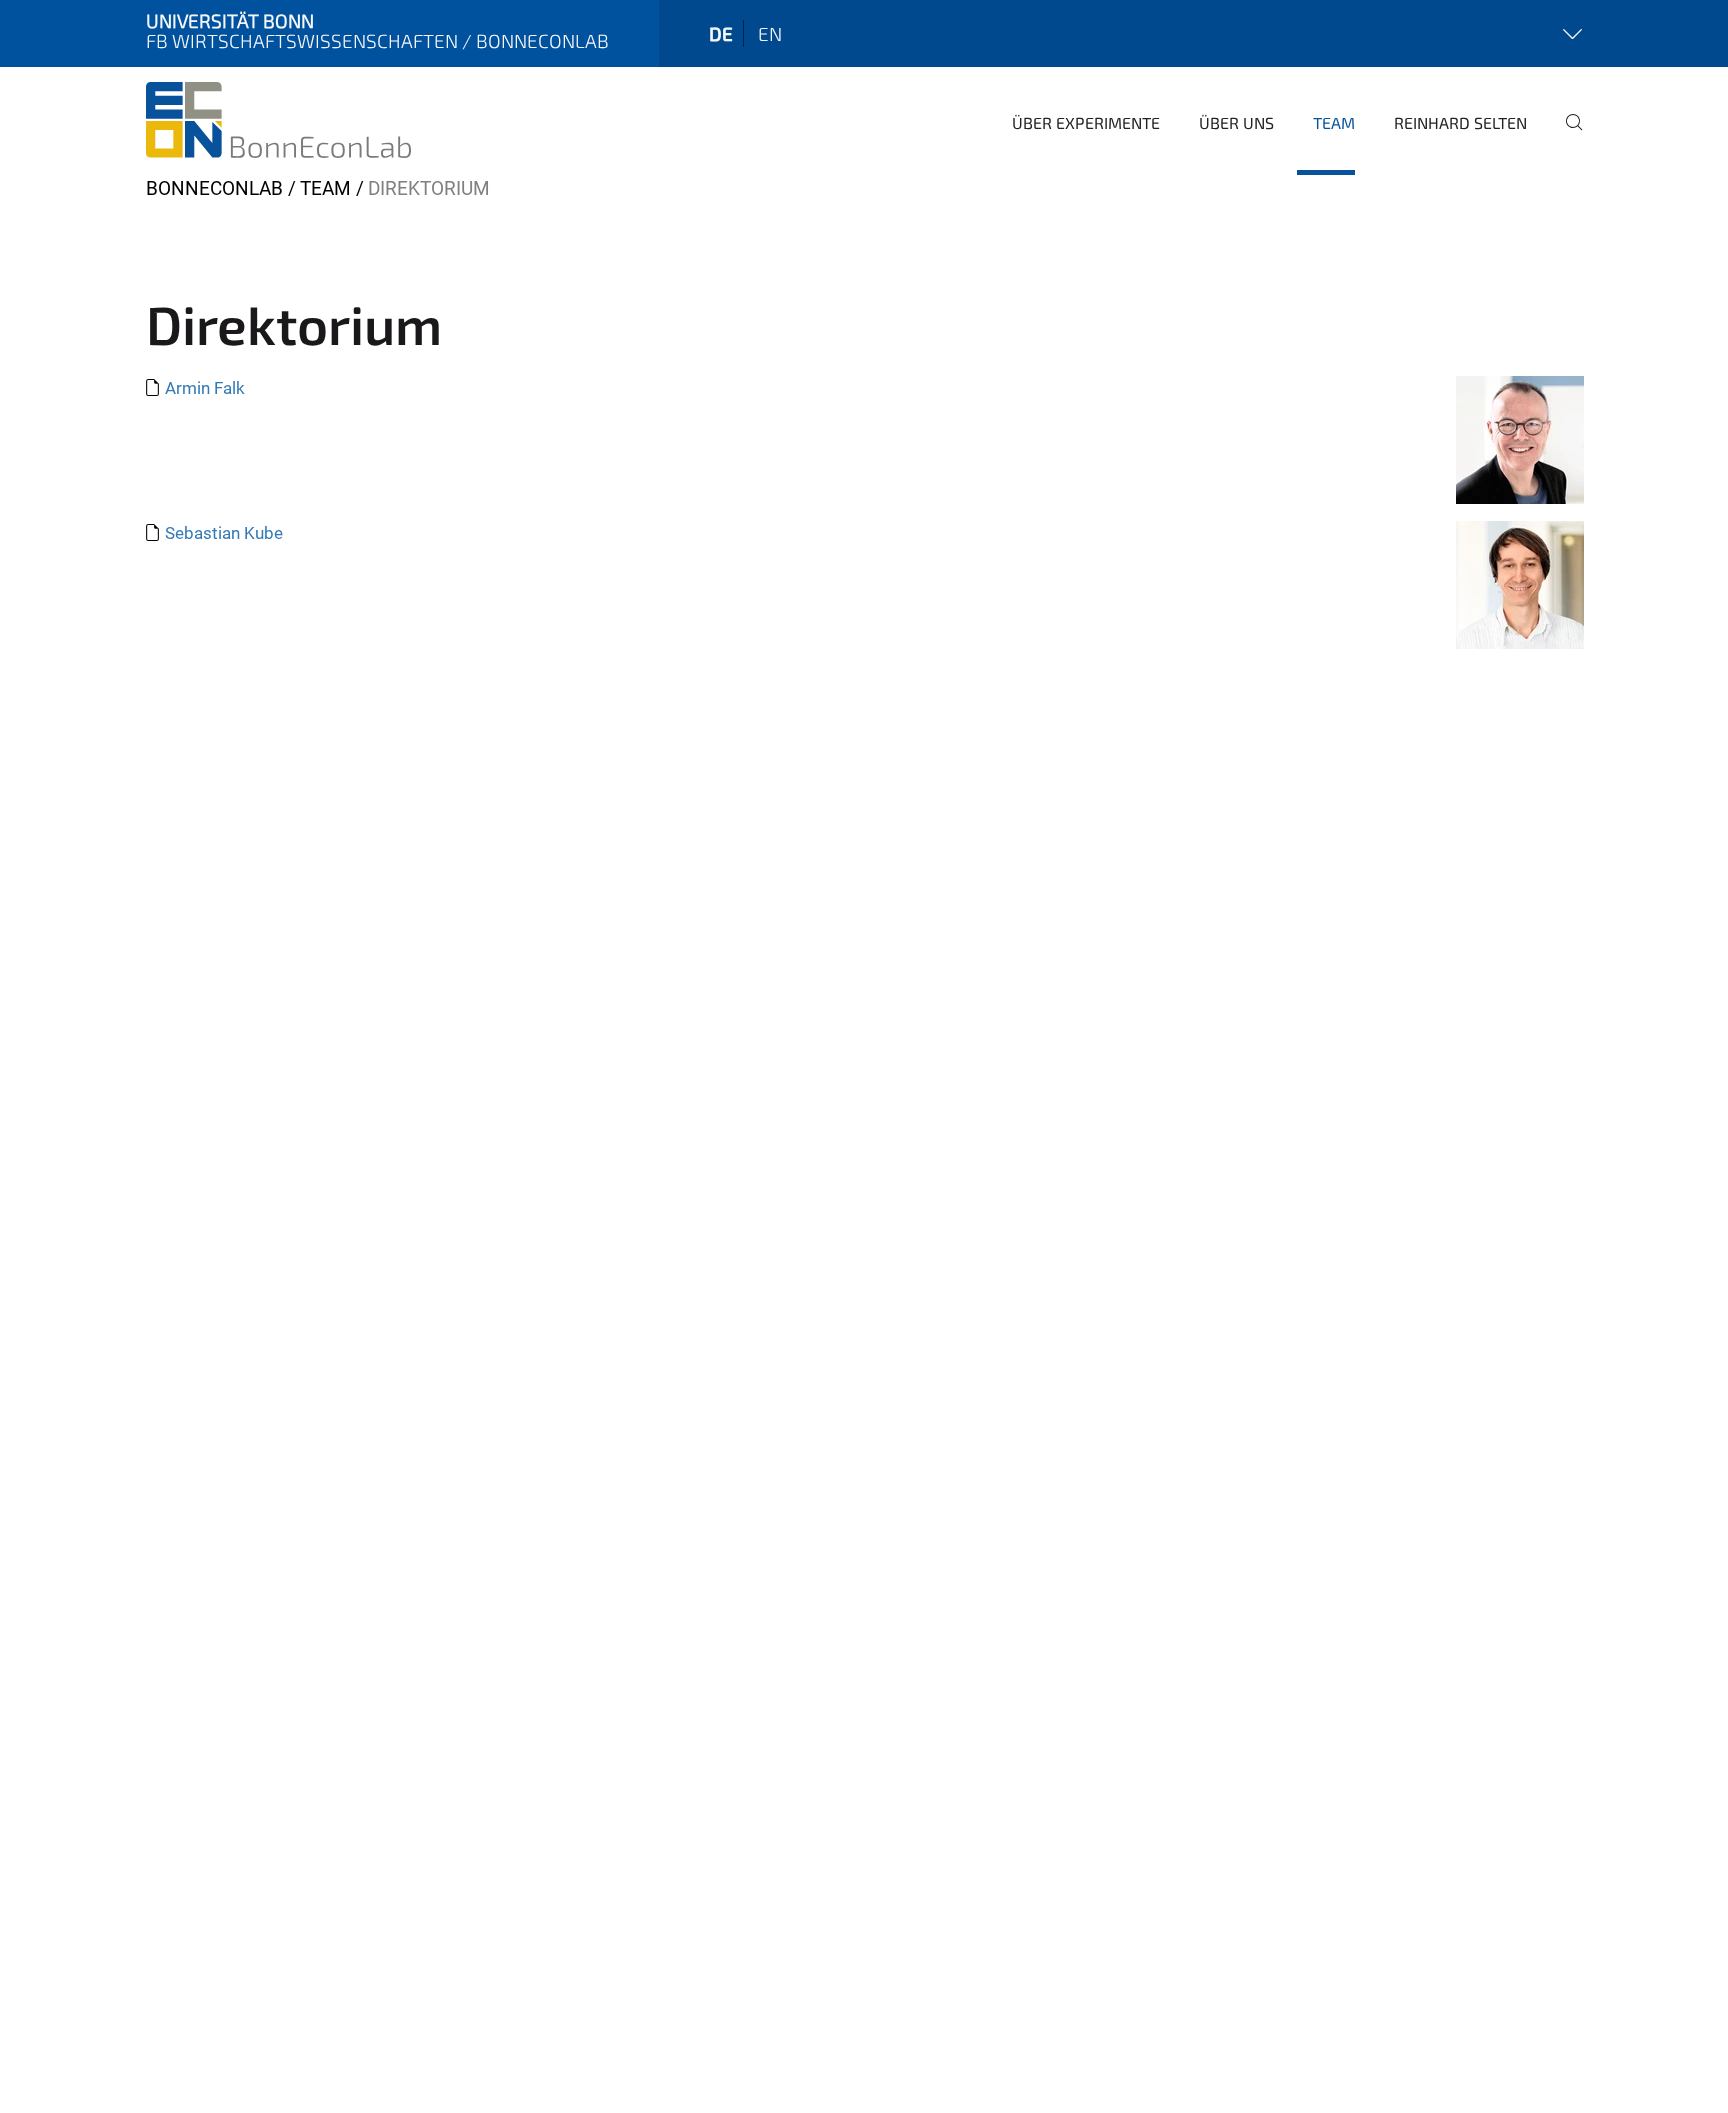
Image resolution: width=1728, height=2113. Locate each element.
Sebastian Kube (224, 533)
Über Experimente (1086, 122)
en (770, 33)
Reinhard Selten (1460, 122)
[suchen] (1566, 136)
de (721, 33)
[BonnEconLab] (278, 120)
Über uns (1236, 122)
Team (1334, 122)
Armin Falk (205, 388)
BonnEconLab (214, 188)
